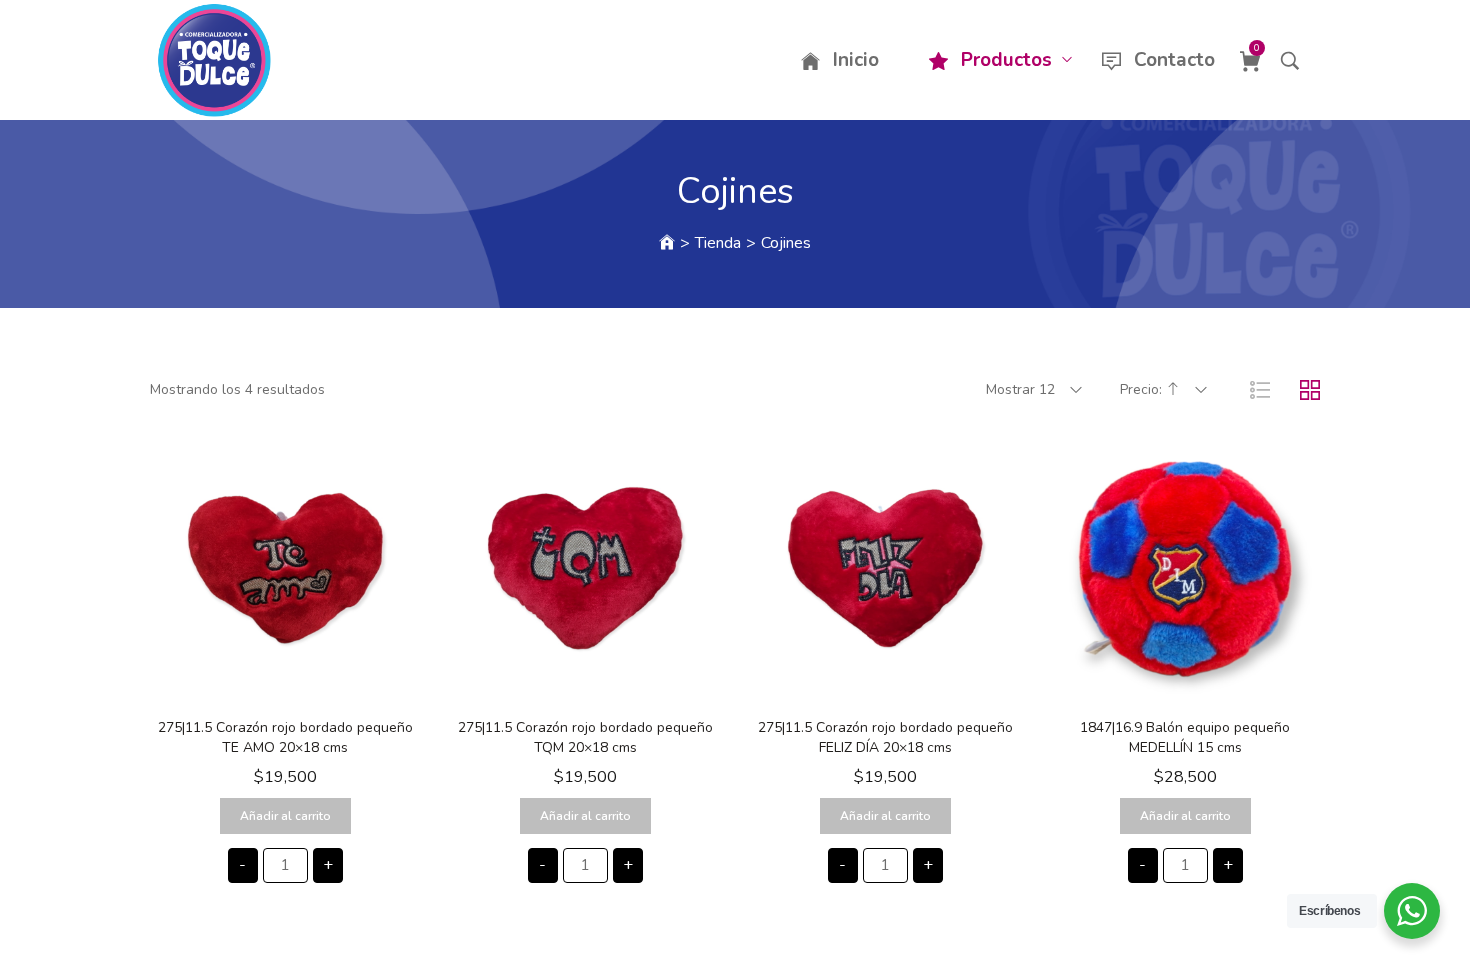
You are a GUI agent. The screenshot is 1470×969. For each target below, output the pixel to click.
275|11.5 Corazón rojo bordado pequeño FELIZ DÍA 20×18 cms (885, 737)
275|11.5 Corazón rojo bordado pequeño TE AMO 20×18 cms (285, 737)
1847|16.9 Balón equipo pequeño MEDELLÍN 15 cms (1185, 737)
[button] (285, 688)
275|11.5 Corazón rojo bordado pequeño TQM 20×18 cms (585, 737)
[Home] (667, 243)
